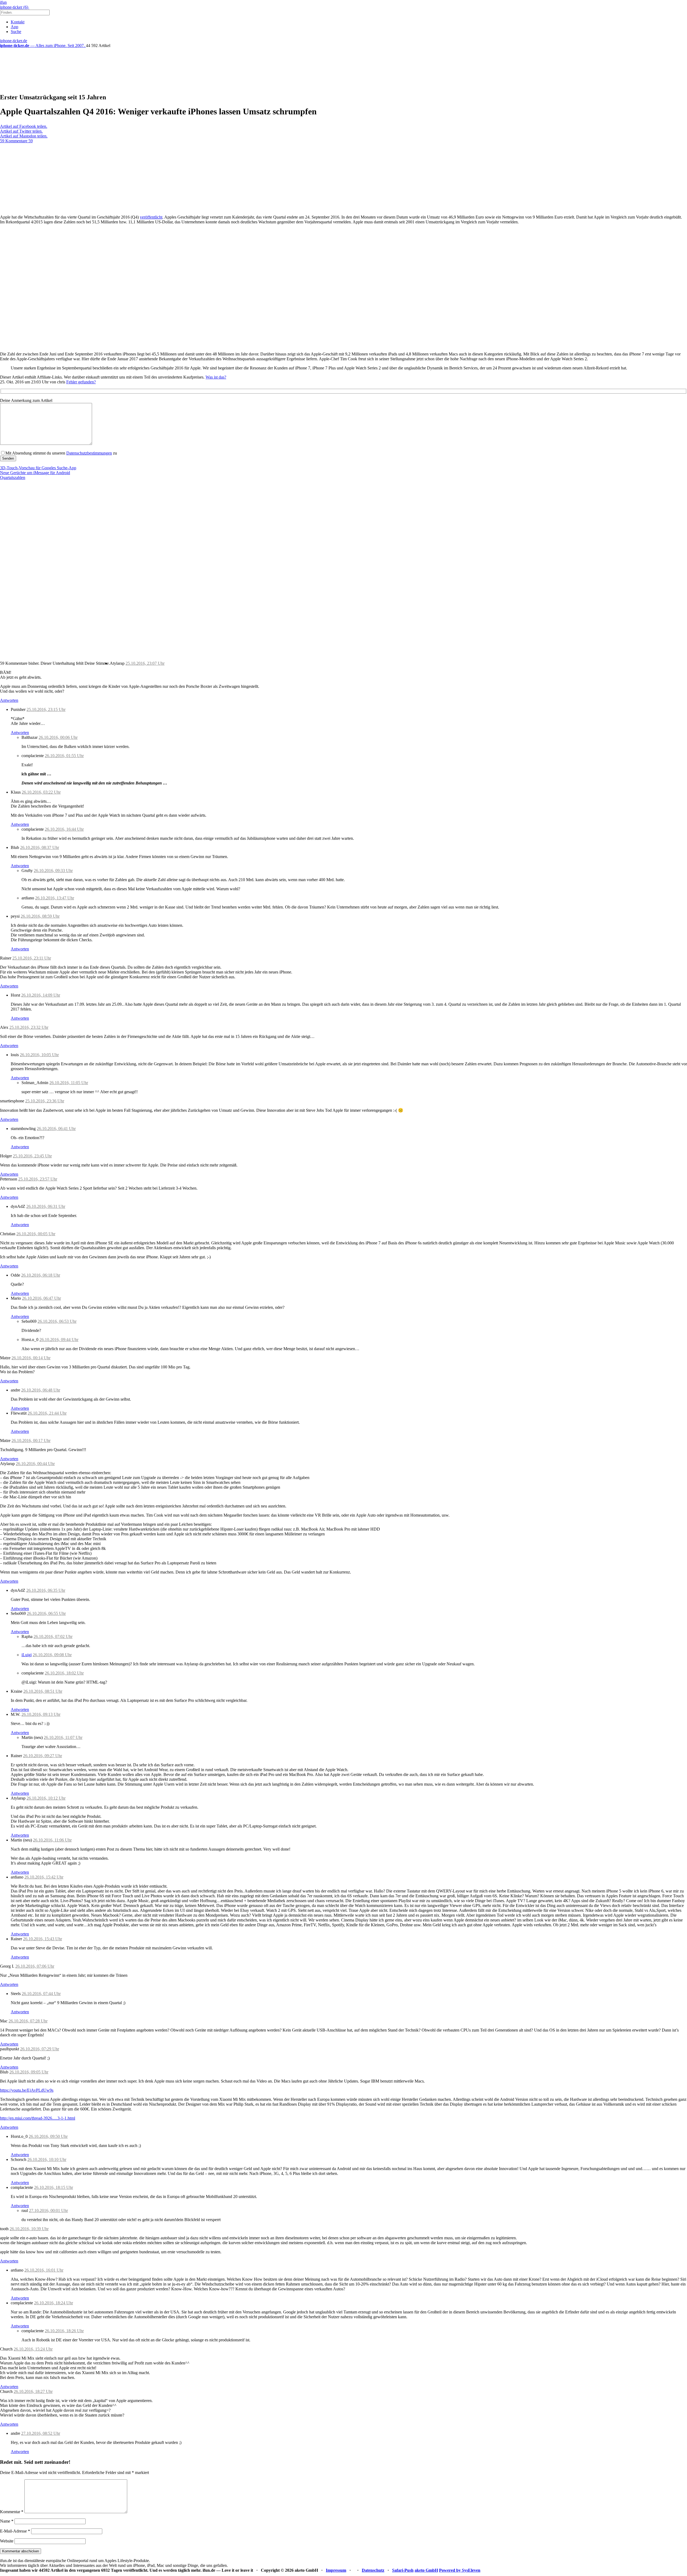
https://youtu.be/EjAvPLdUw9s (27, 2090)
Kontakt (18, 22)
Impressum (336, 2570)
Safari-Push (403, 2570)
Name (7, 2521)
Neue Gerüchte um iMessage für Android (35, 473)
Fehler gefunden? (81, 382)
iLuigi (27, 1655)
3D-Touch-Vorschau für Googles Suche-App (38, 468)
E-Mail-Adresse (15, 2531)
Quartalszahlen (13, 477)
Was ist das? (216, 377)
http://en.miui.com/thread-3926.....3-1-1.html (38, 2118)
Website (7, 2541)
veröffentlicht (151, 217)
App (14, 27)
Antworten (9, 700)
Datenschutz (373, 2570)
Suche (16, 32)
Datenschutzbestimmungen (89, 453)
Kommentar (12, 2512)
